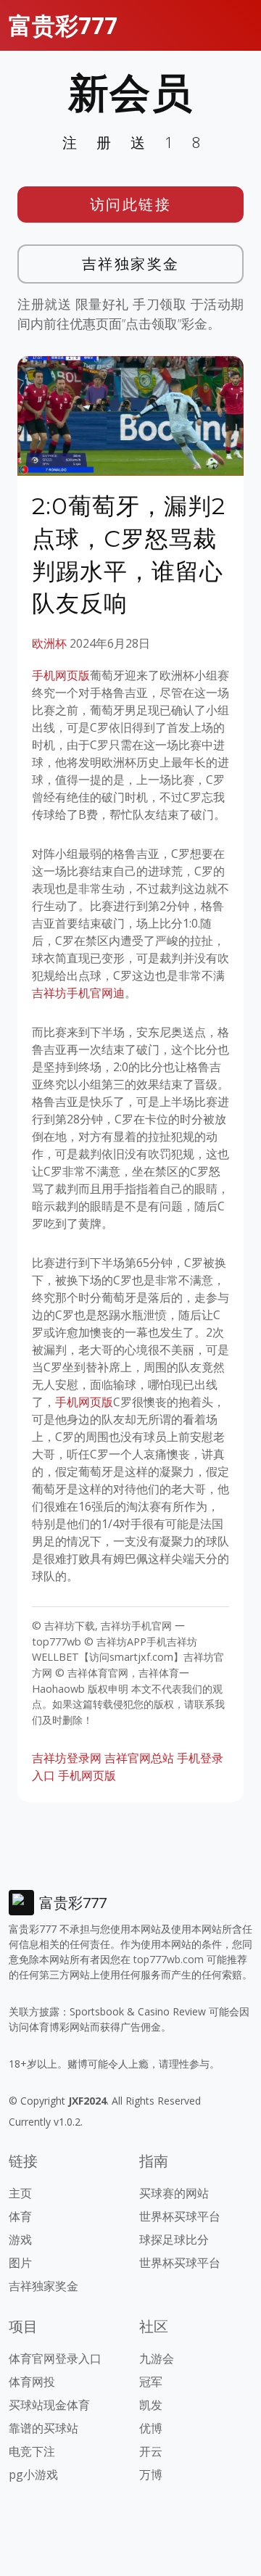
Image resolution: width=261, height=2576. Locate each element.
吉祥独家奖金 (131, 264)
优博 (151, 2428)
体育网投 (32, 2382)
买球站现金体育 (49, 2405)
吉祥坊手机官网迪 (78, 993)
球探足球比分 (174, 2239)
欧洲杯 (49, 643)
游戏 (20, 2239)
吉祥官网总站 (139, 1758)
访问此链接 (131, 204)
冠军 (151, 2382)
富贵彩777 (63, 25)
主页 (20, 2193)
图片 (20, 2263)
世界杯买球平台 (180, 2216)
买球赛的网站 (174, 2193)
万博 (151, 2474)
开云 (151, 2451)
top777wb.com (169, 1959)
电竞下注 (32, 2451)
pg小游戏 (33, 2474)
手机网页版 (61, 675)
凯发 (151, 2405)
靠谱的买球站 (43, 2428)
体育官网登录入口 (55, 2358)
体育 (20, 2216)
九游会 (157, 2358)
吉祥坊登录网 (67, 1758)
